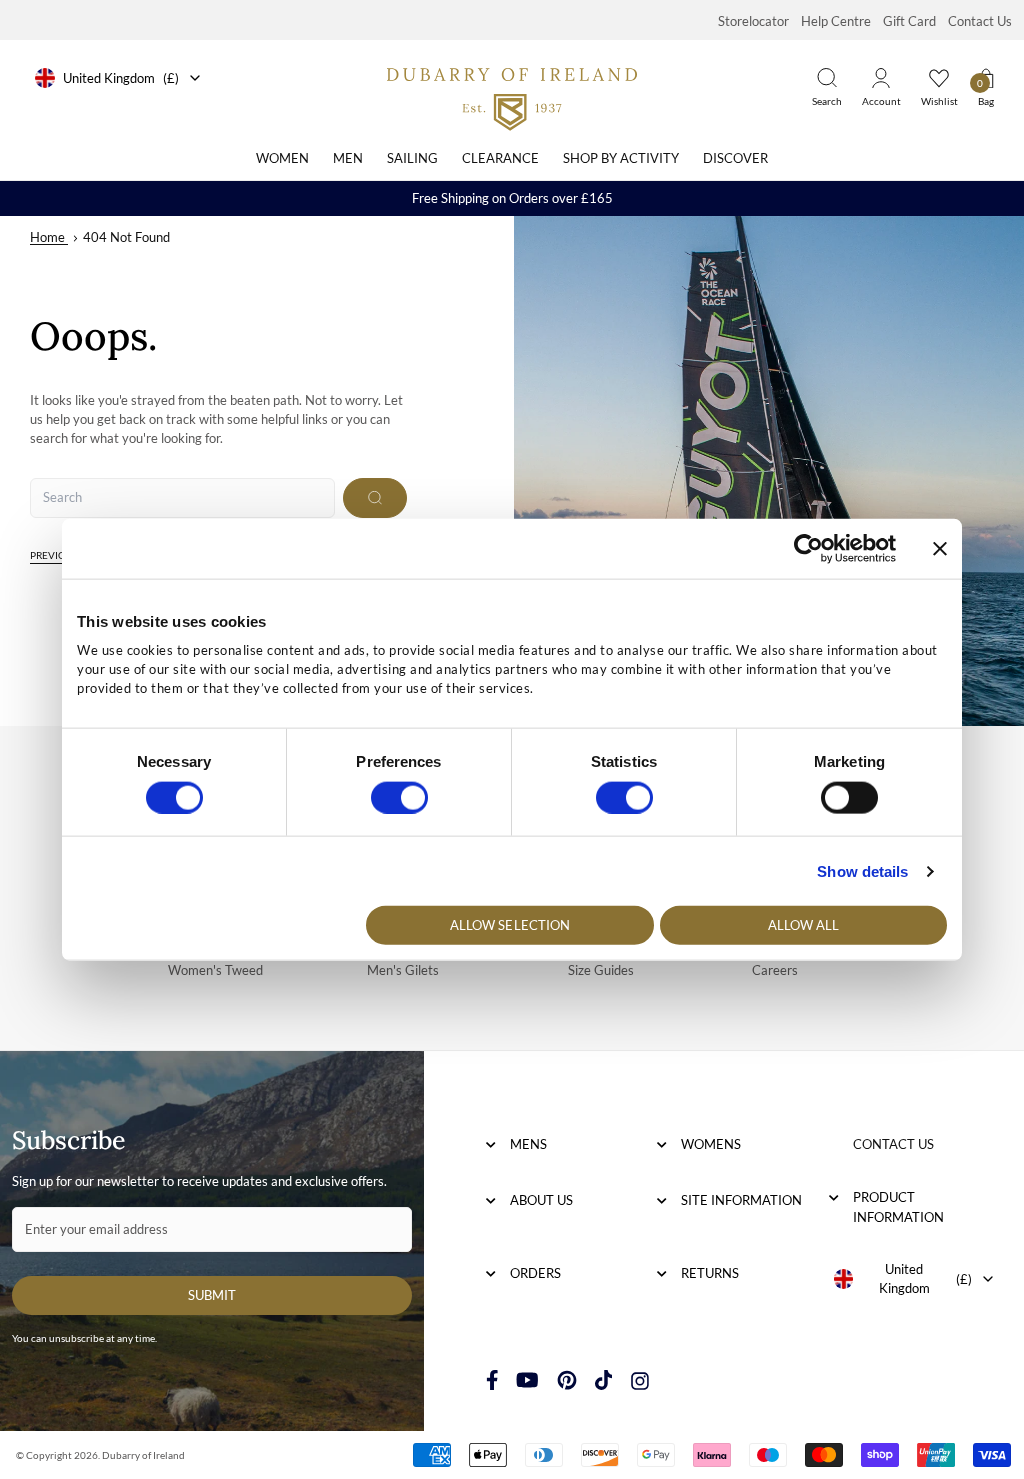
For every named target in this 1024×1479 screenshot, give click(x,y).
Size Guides (601, 970)
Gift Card (909, 21)
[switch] (399, 797)
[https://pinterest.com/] (567, 1380)
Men (348, 158)
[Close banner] (940, 548)
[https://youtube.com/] (527, 1380)
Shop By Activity (621, 158)
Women (282, 158)
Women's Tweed (215, 970)
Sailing (412, 158)
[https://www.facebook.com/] (492, 1380)
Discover (735, 158)
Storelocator (753, 21)
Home (47, 237)
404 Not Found (126, 237)
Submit (212, 1295)
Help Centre (836, 21)
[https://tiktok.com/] (604, 1380)
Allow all (804, 925)
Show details (862, 870)
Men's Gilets (403, 970)
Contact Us (980, 21)
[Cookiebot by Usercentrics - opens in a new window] (808, 548)
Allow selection (510, 925)
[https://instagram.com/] (640, 1380)
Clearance (500, 158)
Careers (775, 970)
